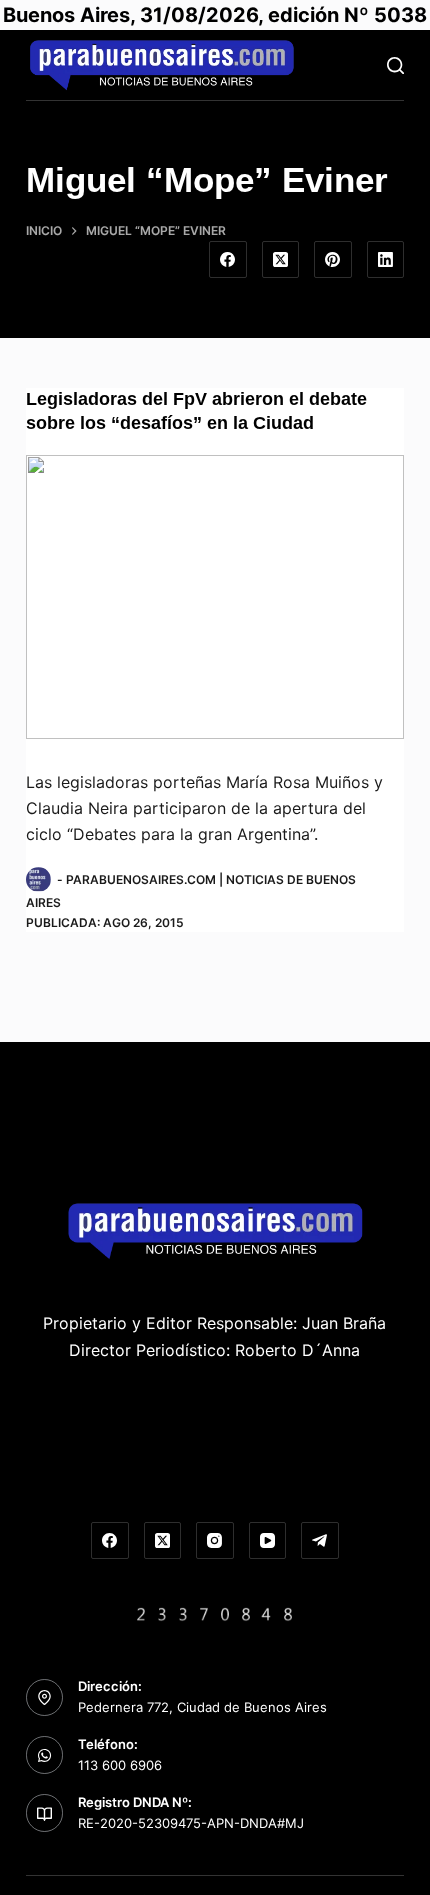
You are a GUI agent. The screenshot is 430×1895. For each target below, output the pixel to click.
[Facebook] (228, 260)
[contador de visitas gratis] (215, 1612)
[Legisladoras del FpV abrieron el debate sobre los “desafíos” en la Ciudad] (215, 597)
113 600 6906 (120, 1765)
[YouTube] (268, 1541)
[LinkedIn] (386, 260)
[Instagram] (215, 1541)
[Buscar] (395, 65)
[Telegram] (320, 1541)
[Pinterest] (333, 260)
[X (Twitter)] (281, 260)
